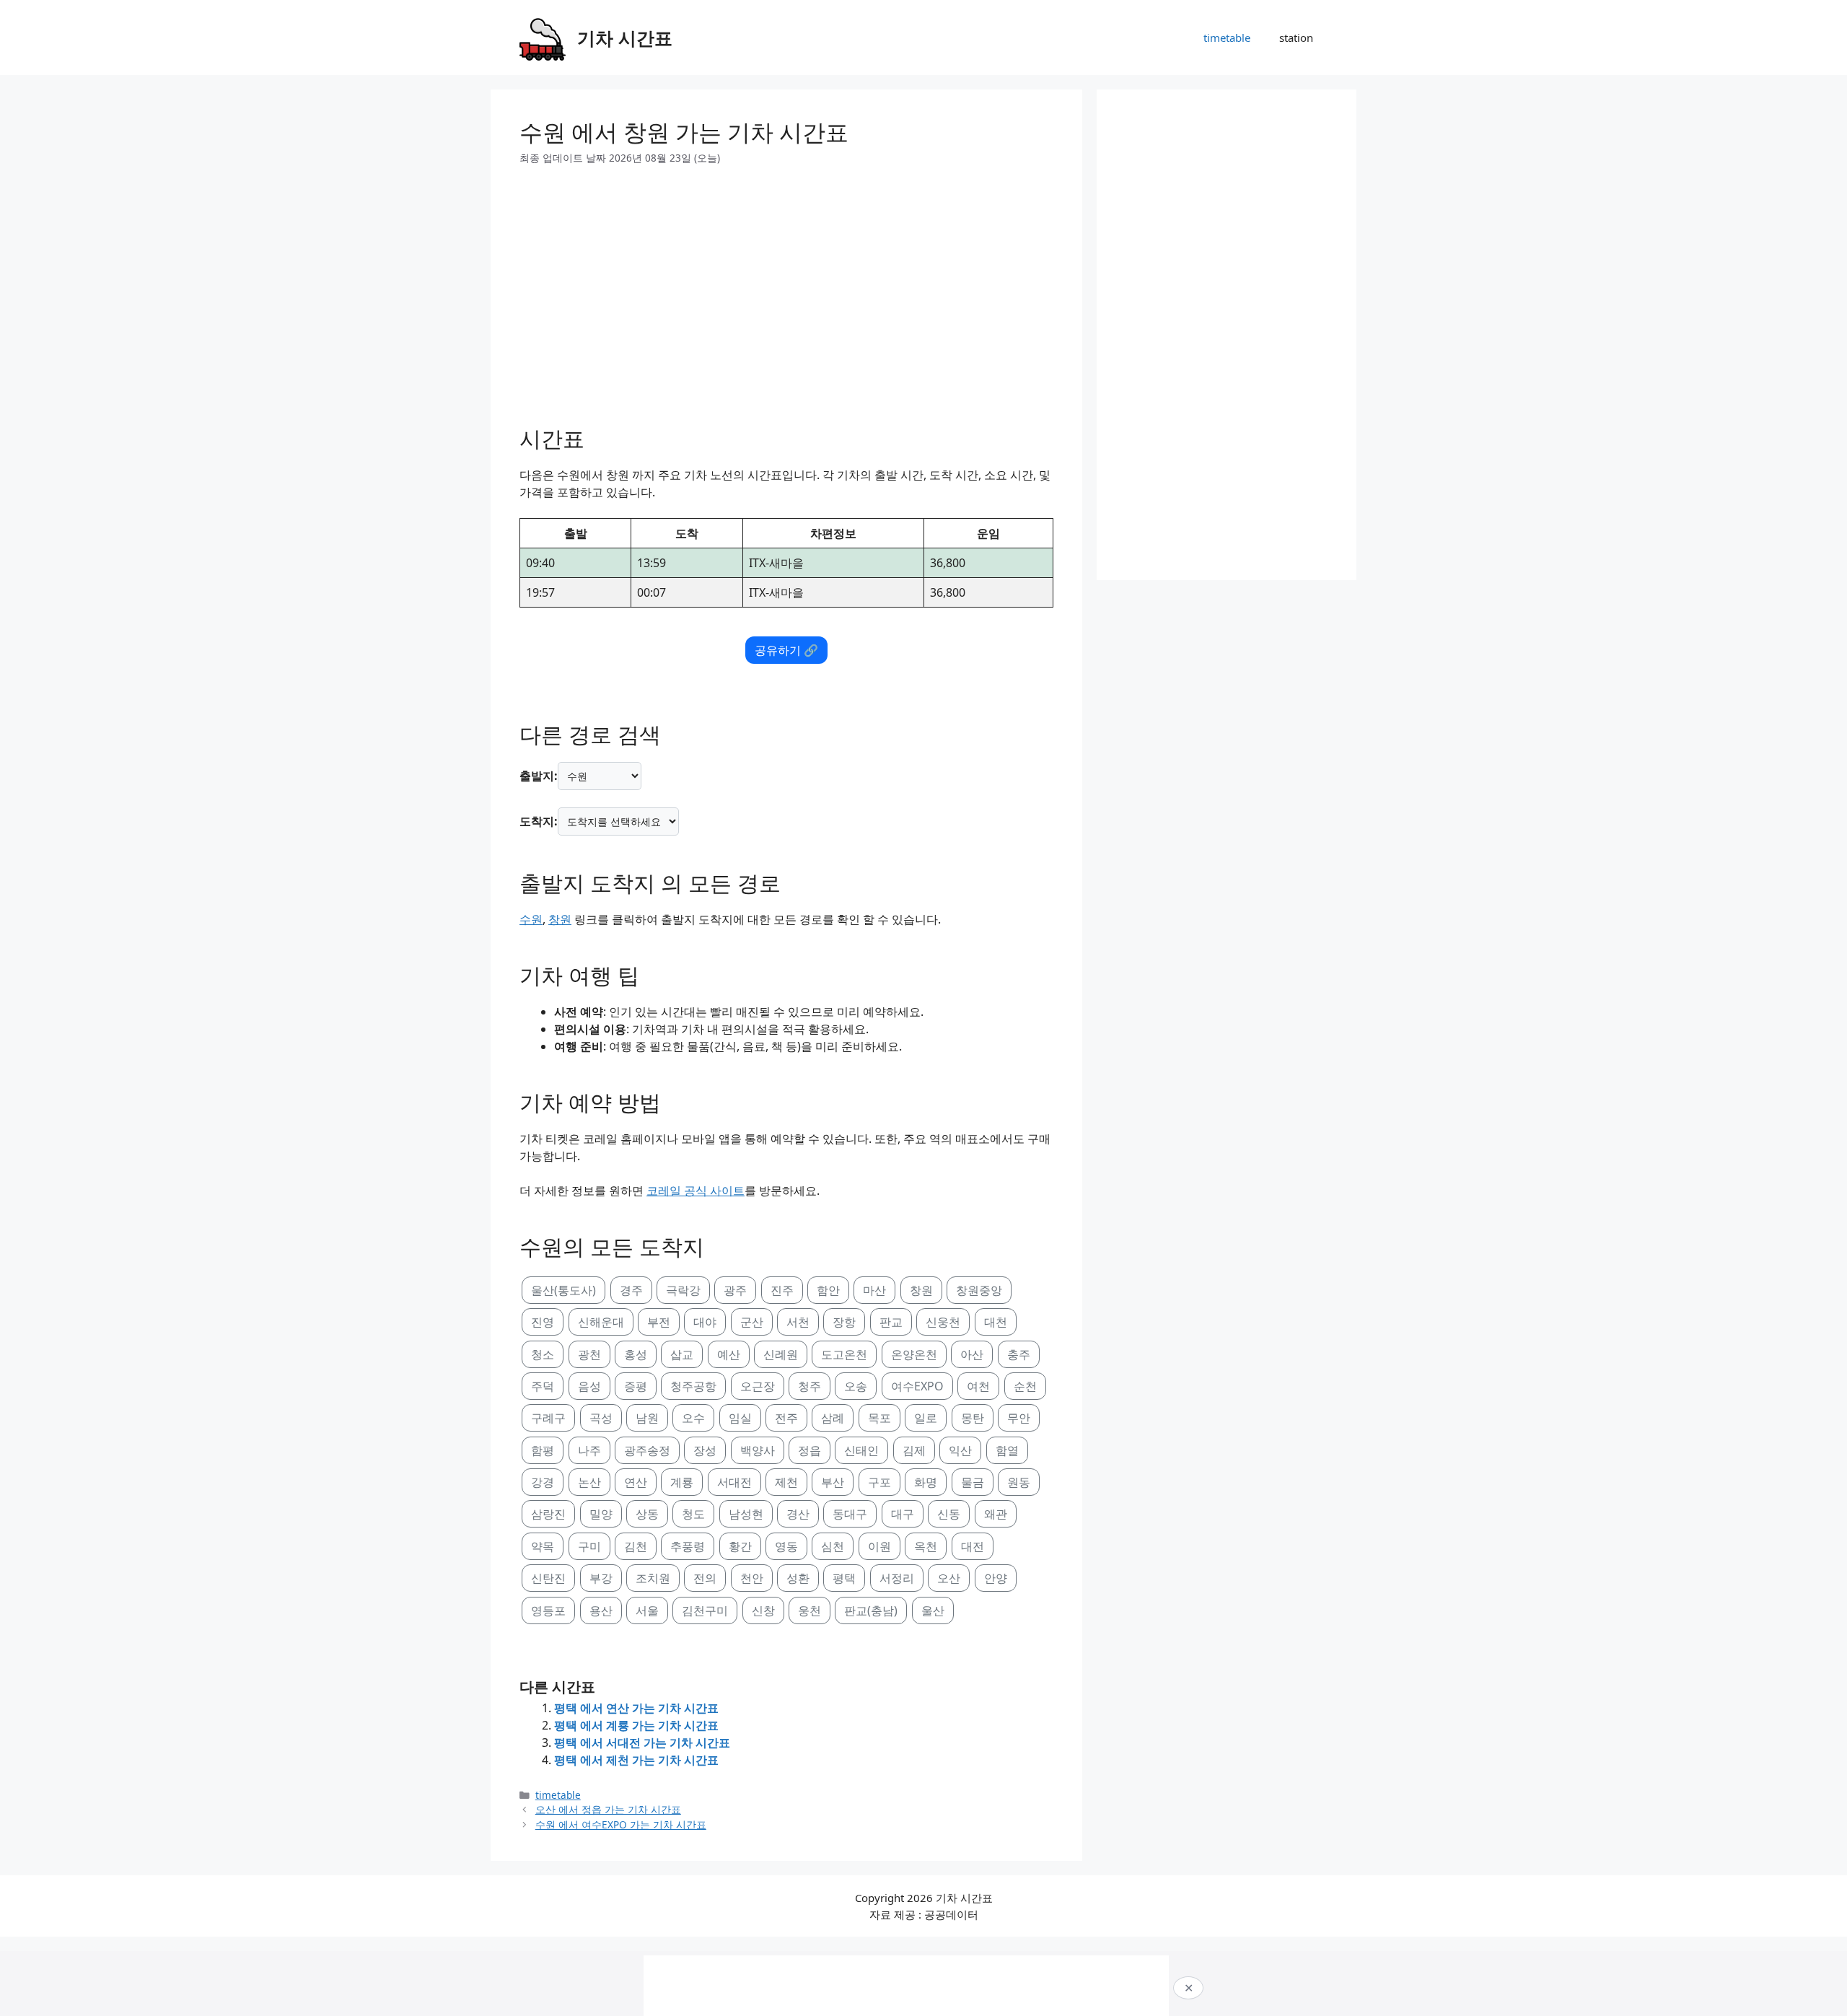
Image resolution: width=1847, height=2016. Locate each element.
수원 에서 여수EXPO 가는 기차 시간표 (621, 1824)
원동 (1019, 1482)
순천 (1025, 1386)
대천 (996, 1322)
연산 (636, 1482)
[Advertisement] (786, 290)
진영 (543, 1322)
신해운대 (601, 1322)
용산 (601, 1610)
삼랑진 (548, 1514)
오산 (949, 1578)
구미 (589, 1546)
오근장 (758, 1386)
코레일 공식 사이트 (696, 1191)
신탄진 (548, 1578)
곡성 (601, 1418)
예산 (729, 1354)
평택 (844, 1578)
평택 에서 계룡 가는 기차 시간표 (636, 1725)
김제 (914, 1450)
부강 (601, 1578)
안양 (996, 1578)
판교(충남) (871, 1610)
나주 (589, 1450)
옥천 (926, 1546)
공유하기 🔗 (786, 650)
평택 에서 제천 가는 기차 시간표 (636, 1760)
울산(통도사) (563, 1290)
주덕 (543, 1386)
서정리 (897, 1578)
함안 (828, 1290)
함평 (543, 1450)
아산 (972, 1354)
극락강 (683, 1290)
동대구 (850, 1514)
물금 (973, 1482)
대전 (973, 1546)
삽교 (682, 1354)
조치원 (653, 1578)
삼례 (833, 1418)
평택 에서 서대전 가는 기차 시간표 (642, 1743)
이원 (879, 1546)
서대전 (734, 1482)
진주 (782, 1290)
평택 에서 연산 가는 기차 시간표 (636, 1708)
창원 (560, 919)
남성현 (746, 1514)
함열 (1007, 1450)
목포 (879, 1418)
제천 (786, 1482)
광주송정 (647, 1450)
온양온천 (914, 1354)
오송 (856, 1386)
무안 (1019, 1418)
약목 (543, 1546)
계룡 (682, 1482)
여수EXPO (917, 1386)
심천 (833, 1546)
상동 (647, 1514)
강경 (543, 1482)
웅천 (810, 1610)
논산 (589, 1482)
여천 (978, 1386)
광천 (589, 1354)
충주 (1019, 1354)
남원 (647, 1418)
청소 (543, 1354)
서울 (647, 1610)
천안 (752, 1578)
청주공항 (693, 1386)
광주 (735, 1290)
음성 (589, 1386)
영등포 (548, 1610)
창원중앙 (979, 1290)
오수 (693, 1418)
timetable (1227, 38)
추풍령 (688, 1546)
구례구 (548, 1418)
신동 (949, 1514)
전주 (786, 1418)
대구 (903, 1514)
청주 (810, 1386)
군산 (752, 1322)
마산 (874, 1290)
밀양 (601, 1514)
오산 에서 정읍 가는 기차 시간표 (608, 1809)
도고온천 (844, 1354)
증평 (636, 1386)
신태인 (861, 1450)
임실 (740, 1418)
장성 (705, 1450)
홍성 (636, 1354)
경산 (798, 1514)
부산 (833, 1482)
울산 (933, 1610)
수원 (531, 919)
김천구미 (705, 1610)
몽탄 (973, 1418)
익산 (960, 1450)
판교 (891, 1322)
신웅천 (943, 1322)
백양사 (758, 1450)
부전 (659, 1322)
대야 (705, 1322)
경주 (631, 1290)
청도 (693, 1514)
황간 (740, 1546)
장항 (844, 1322)
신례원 (781, 1354)
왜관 (996, 1514)
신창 (763, 1610)
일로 (926, 1418)
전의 (705, 1578)
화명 (926, 1482)
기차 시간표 (625, 38)
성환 (798, 1578)
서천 (798, 1322)
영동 (786, 1546)
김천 (636, 1546)
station (1296, 38)
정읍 (810, 1450)
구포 (879, 1482)
